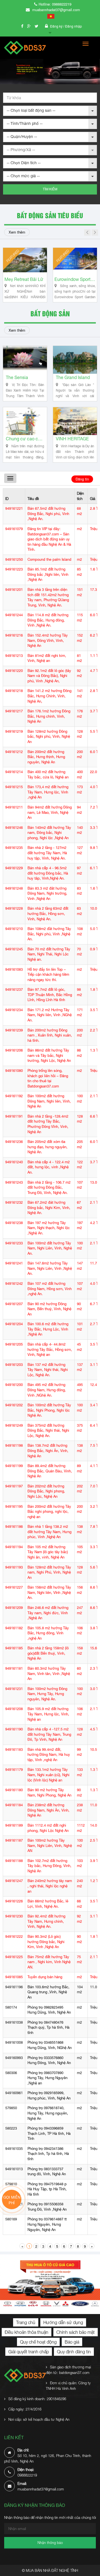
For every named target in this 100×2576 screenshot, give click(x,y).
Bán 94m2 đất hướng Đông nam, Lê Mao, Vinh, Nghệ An (50, 812)
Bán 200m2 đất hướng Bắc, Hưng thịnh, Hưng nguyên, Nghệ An (46, 757)
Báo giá (72, 2342)
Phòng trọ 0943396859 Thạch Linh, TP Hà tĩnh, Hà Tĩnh (49, 2133)
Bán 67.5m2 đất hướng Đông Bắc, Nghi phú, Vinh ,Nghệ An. (48, 514)
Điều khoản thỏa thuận (27, 2332)
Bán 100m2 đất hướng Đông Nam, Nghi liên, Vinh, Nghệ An (49, 1101)
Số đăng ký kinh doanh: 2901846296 (37, 2399)
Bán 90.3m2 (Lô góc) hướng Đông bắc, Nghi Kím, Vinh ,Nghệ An (46, 1942)
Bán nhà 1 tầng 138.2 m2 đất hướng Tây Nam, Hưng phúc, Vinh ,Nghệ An (49, 1532)
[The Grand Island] (75, 360)
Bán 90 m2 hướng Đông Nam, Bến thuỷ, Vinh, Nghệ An (49, 1309)
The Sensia (17, 377)
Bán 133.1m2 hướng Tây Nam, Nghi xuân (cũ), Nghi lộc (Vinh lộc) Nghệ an (48, 1775)
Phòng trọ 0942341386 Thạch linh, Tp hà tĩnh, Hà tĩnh (48, 2154)
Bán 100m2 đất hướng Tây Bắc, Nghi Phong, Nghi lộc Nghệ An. (49, 1410)
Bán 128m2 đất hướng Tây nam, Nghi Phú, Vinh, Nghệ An (49, 1572)
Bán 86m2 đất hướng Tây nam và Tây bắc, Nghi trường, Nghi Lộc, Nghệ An (49, 1055)
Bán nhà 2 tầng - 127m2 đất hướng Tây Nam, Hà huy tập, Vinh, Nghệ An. (47, 853)
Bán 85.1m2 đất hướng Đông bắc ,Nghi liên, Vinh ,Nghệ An (48, 574)
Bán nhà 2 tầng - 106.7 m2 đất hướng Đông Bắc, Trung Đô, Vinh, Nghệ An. (49, 1188)
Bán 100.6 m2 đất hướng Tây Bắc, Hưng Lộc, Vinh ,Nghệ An (48, 1329)
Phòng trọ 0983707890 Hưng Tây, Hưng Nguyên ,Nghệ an (47, 2078)
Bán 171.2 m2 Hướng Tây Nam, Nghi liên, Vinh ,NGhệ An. (50, 1015)
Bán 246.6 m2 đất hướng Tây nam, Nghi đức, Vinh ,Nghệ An (48, 1613)
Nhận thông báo (50, 2543)
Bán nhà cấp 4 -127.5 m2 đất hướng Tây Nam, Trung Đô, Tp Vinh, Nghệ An (49, 1734)
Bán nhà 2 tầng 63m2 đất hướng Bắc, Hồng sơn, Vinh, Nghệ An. (48, 914)
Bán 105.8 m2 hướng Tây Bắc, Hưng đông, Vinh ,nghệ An (48, 1633)
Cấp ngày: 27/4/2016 (25, 2409)
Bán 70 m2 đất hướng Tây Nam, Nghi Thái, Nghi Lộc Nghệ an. (49, 954)
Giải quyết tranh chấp (29, 2352)
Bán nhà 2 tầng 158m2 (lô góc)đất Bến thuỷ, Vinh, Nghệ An (48, 1653)
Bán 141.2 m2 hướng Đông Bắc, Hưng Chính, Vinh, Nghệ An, (49, 696)
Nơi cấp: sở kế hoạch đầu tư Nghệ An (39, 2419)
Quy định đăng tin (74, 2352)
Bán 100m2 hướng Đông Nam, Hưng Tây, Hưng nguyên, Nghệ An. (47, 1694)
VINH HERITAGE (72, 439)
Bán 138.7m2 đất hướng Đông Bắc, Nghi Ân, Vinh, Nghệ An (48, 1451)
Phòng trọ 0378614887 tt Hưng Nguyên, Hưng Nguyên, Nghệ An (47, 2224)
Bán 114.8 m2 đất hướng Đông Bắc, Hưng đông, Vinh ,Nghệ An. (48, 620)
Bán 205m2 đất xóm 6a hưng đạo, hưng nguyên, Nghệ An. (47, 1147)
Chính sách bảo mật (76, 2332)
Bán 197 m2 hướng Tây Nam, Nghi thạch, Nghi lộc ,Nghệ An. (49, 1228)
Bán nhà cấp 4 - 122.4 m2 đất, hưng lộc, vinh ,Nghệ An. (49, 1167)
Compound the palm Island (49, 559)
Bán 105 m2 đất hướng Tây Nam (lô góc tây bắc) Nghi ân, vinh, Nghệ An (48, 1552)
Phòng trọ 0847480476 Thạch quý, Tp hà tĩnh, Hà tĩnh (48, 2028)
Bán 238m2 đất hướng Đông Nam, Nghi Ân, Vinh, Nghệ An (48, 1810)
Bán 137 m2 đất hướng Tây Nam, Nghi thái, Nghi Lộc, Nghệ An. (48, 1370)
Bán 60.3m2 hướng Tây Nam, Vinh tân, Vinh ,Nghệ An (49, 1674)
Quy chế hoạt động (38, 2342)
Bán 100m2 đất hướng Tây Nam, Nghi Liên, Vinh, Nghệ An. (50, 1248)
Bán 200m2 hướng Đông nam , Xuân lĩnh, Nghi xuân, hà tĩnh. (50, 1035)
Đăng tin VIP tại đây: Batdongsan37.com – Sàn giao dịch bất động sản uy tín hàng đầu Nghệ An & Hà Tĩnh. (49, 539)
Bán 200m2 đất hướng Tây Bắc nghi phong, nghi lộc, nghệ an (49, 1512)
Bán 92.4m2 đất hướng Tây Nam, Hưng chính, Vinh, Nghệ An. (46, 1921)
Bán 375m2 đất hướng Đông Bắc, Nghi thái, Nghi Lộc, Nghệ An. (48, 1431)
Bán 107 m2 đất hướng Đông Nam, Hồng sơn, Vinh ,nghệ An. (50, 1289)
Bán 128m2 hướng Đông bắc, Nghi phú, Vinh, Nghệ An (49, 737)
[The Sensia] (25, 360)
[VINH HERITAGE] (75, 421)
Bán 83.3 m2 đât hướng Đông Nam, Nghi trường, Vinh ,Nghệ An (47, 894)
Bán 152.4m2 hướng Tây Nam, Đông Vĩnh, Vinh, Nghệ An (48, 640)
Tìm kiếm (50, 189)
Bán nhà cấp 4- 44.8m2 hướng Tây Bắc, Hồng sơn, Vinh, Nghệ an (50, 1349)
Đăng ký (57, 26)
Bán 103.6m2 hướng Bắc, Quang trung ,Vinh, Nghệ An (48, 1992)
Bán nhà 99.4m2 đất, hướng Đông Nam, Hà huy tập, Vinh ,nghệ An (49, 1755)
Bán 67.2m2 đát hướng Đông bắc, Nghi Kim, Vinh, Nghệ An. (49, 1208)
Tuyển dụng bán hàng (45, 1977)
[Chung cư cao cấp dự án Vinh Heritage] (25, 421)
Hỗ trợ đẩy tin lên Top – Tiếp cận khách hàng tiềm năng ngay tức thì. (48, 975)
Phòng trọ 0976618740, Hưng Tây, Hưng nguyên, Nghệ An (48, 2113)
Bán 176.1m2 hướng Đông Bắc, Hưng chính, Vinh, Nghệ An (49, 716)
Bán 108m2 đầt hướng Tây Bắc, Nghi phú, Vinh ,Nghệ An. (49, 934)
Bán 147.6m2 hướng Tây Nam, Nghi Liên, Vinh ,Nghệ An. (50, 1268)
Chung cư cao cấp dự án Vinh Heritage (25, 439)
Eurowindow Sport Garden (75, 279)
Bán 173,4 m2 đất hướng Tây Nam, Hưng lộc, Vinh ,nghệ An (48, 792)
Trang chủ (26, 2322)
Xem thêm (17, 232)
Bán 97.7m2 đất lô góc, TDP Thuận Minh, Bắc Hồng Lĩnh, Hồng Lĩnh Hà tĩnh (50, 995)
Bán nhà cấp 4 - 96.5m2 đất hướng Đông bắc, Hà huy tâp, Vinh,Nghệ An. (48, 873)
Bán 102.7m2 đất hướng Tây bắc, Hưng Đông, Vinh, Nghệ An (49, 1866)
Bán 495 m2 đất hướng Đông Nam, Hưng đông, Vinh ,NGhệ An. (47, 1390)
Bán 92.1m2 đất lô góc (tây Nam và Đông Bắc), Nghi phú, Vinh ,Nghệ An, (49, 676)
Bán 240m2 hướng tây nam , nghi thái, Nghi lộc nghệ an (50, 1886)
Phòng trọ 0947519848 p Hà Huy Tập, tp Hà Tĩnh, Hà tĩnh (47, 2189)
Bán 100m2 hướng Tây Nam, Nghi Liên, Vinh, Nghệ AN (50, 1846)
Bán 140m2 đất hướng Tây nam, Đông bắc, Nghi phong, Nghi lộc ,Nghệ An (49, 833)
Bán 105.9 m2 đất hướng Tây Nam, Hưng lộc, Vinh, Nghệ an (48, 1714)
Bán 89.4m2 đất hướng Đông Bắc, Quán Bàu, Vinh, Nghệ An (50, 1471)
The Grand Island (73, 377)
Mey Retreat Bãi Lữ (24, 279)
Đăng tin (82, 479)
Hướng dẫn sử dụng (63, 2322)
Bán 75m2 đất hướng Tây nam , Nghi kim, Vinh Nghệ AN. (49, 1962)
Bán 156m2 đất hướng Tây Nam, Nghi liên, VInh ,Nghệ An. (49, 1592)
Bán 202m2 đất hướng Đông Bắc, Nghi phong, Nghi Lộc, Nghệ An (46, 1491)
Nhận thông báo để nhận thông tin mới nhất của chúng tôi (50, 2517)
